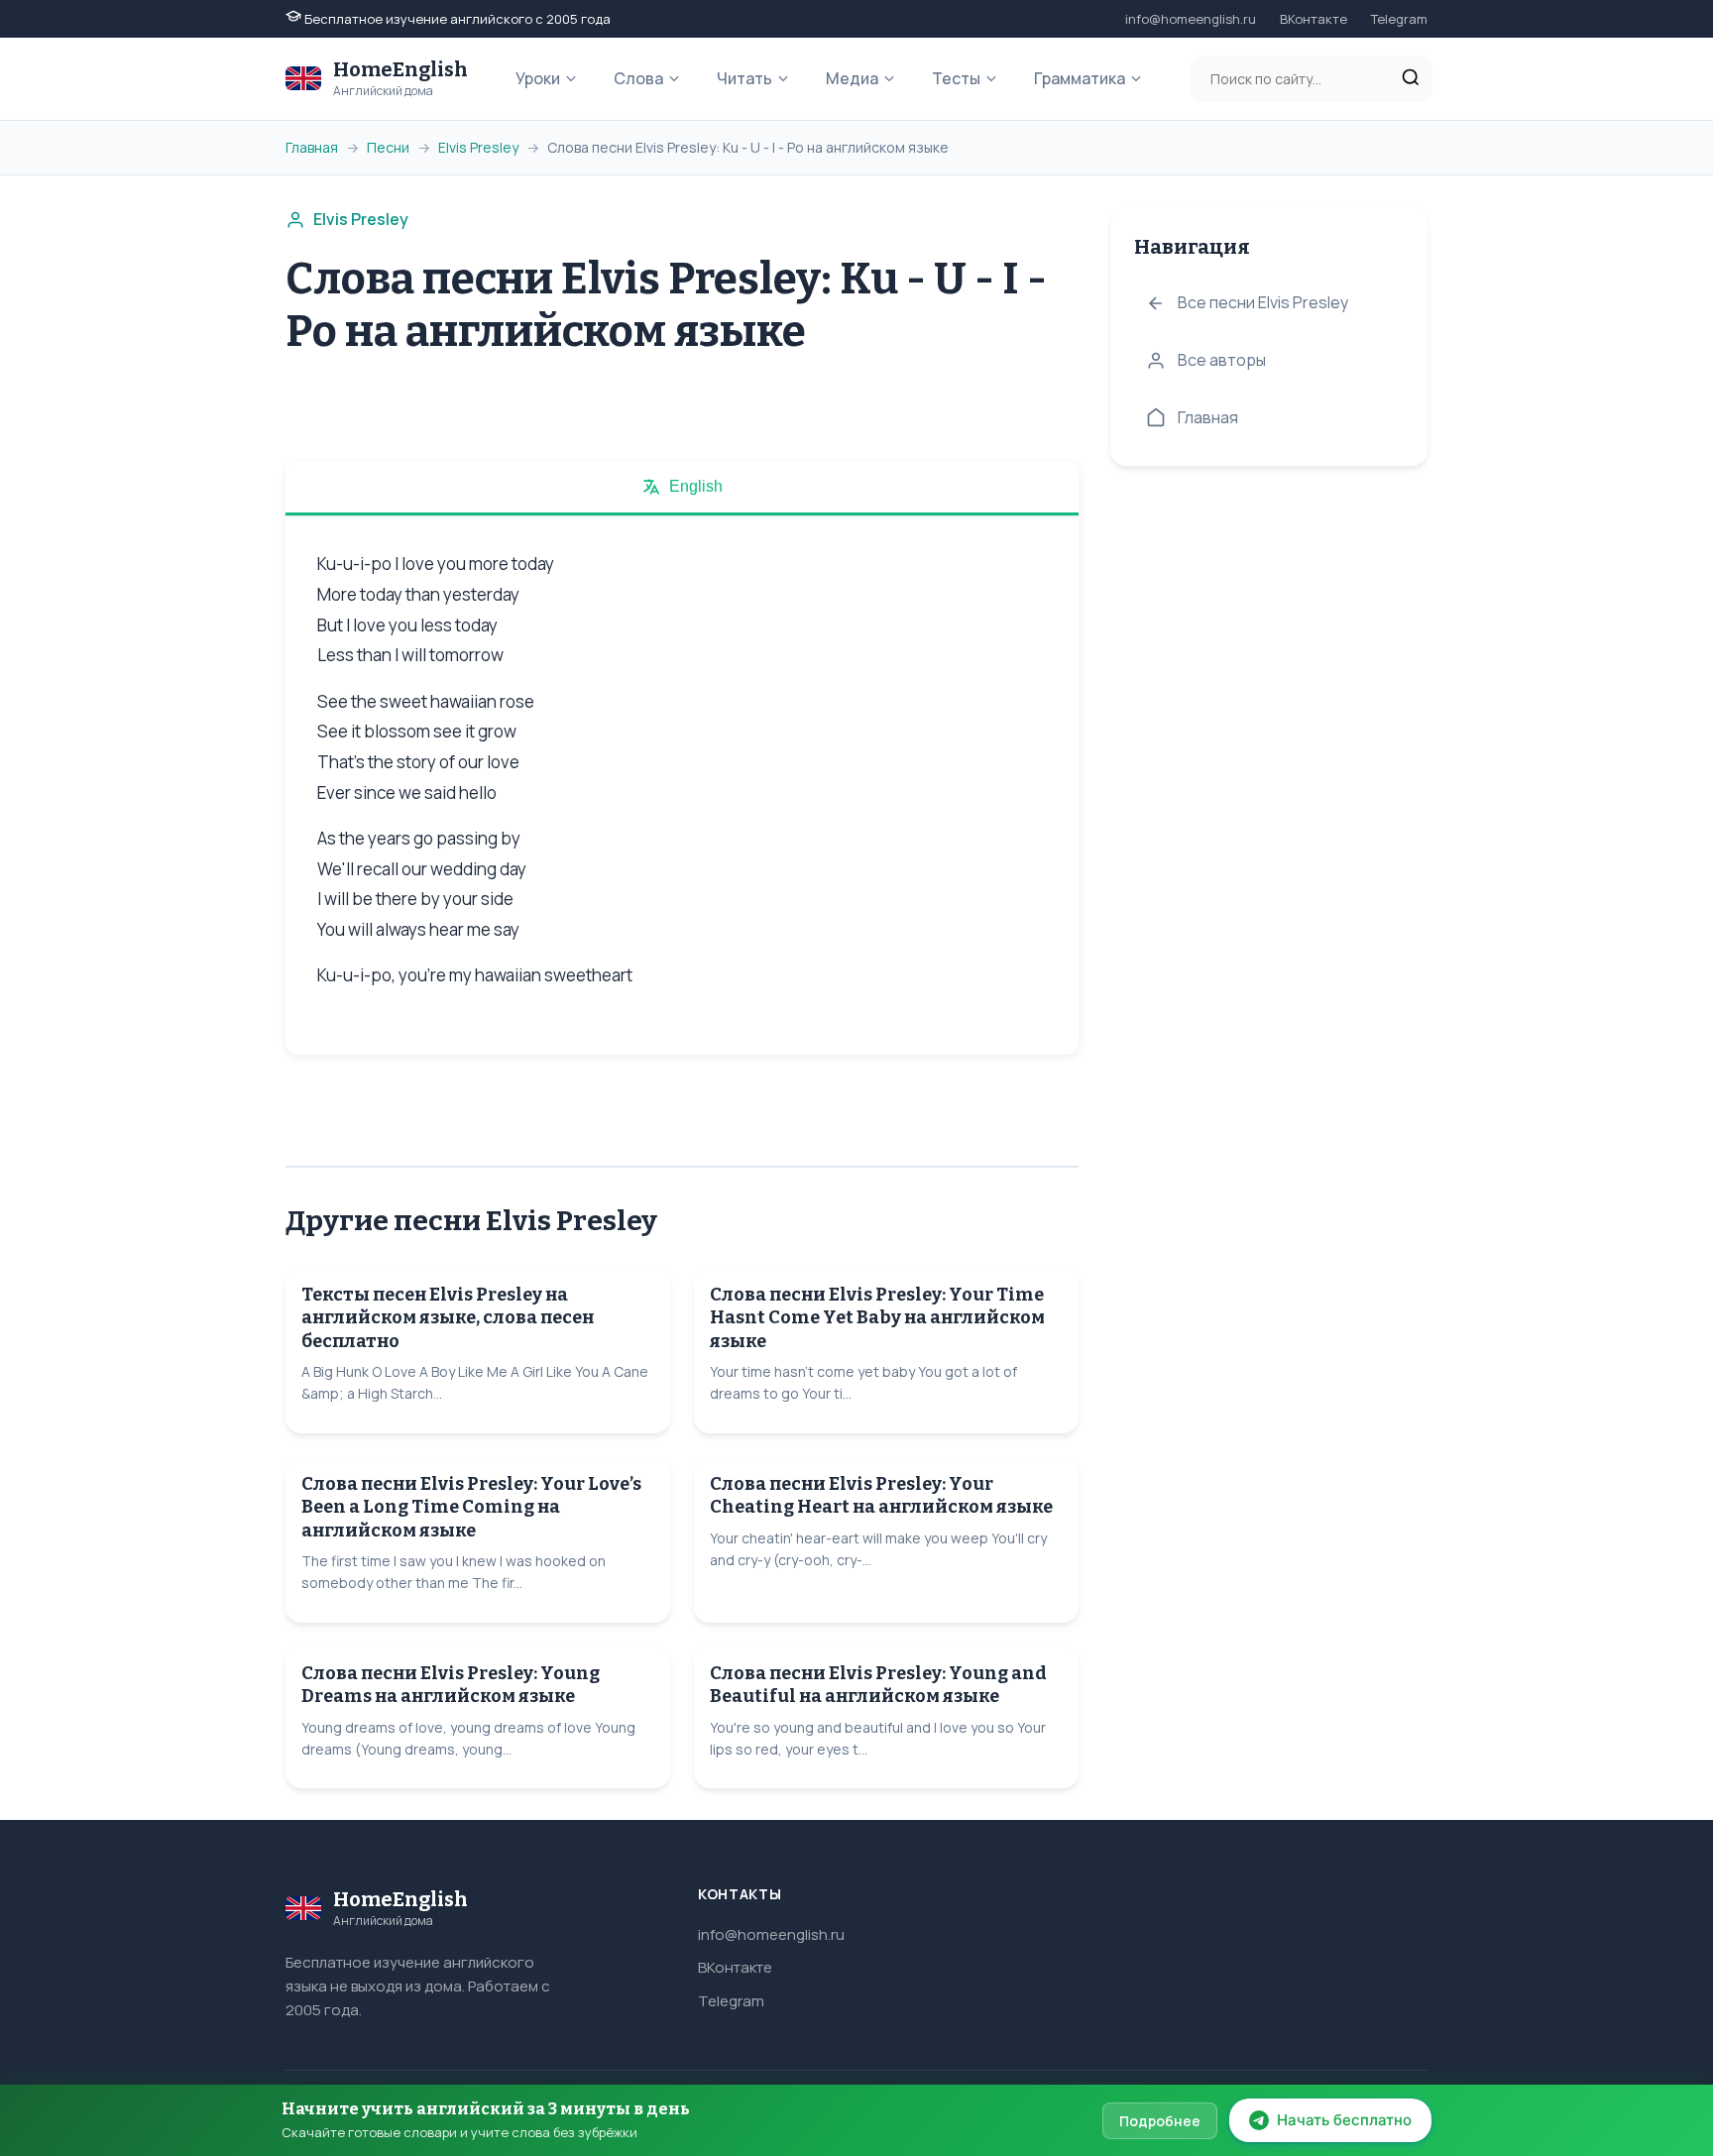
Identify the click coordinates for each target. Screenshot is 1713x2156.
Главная (312, 147)
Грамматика (1080, 78)
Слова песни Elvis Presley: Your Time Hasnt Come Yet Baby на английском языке (877, 1318)
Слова (638, 78)
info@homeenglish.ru (1191, 19)
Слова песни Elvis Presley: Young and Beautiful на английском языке (878, 1685)
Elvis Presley (478, 147)
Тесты (956, 78)
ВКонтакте (1313, 19)
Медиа (852, 78)
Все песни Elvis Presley (1263, 302)
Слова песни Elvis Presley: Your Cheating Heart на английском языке (881, 1495)
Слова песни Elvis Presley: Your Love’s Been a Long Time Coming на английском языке (471, 1507)
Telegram (1399, 19)
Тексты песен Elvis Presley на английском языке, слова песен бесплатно (448, 1318)
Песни (388, 147)
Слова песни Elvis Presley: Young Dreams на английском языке (451, 1685)
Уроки (538, 78)
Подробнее (1160, 2121)
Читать (744, 78)
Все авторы (1222, 360)
